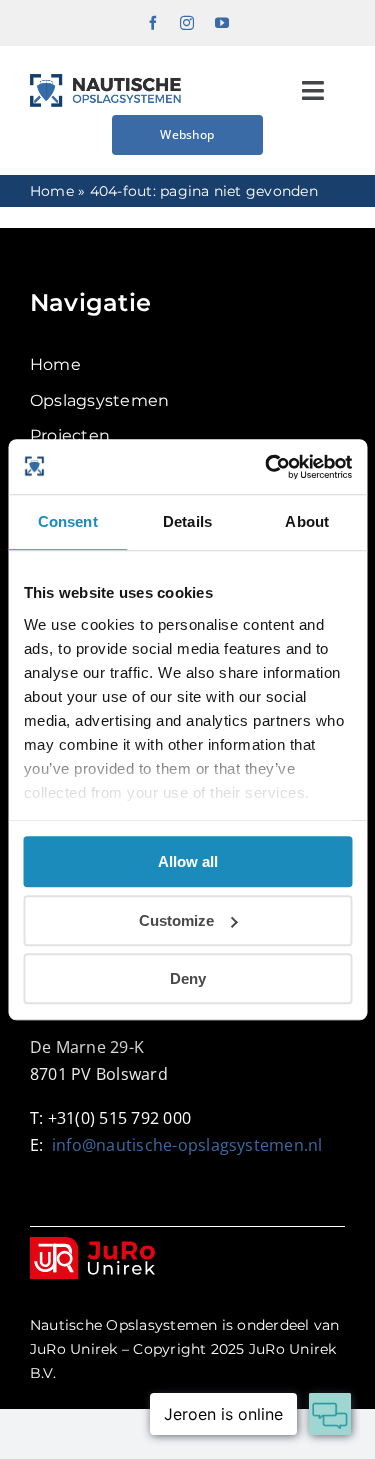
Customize (176, 920)
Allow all (188, 861)
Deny (188, 978)
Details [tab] (187, 521)
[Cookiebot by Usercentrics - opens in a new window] (267, 467)
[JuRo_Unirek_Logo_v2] (92, 1244)
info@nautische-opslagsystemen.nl (187, 1145)
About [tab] (307, 521)
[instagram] (187, 23)
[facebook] (153, 23)
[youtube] (222, 23)
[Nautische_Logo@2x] (105, 81)
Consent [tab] (68, 521)
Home (52, 191)
